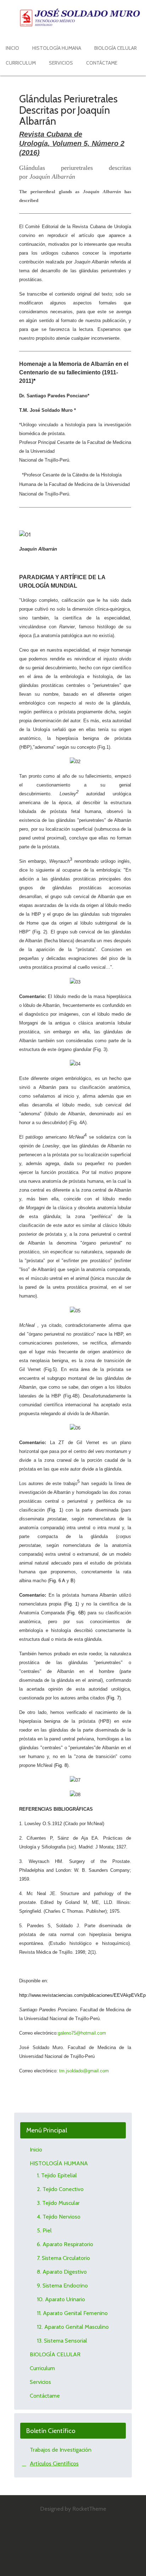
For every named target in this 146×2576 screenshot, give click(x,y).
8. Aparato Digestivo (62, 2272)
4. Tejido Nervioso (59, 2217)
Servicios (40, 2382)
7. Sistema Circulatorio (63, 2258)
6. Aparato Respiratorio (65, 2244)
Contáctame (45, 2396)
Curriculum (42, 2368)
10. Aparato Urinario (61, 2299)
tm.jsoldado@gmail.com (84, 2071)
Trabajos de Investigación (61, 2450)
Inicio (36, 2150)
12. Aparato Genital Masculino (73, 2327)
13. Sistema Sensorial (62, 2341)
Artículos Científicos (54, 2464)
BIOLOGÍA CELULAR (55, 2354)
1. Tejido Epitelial (57, 2175)
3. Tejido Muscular (58, 2203)
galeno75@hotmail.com (82, 2033)
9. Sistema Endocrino (62, 2286)
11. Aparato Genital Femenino (72, 2313)
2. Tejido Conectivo (60, 2189)
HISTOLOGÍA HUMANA (59, 2163)
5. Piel (44, 2230)
